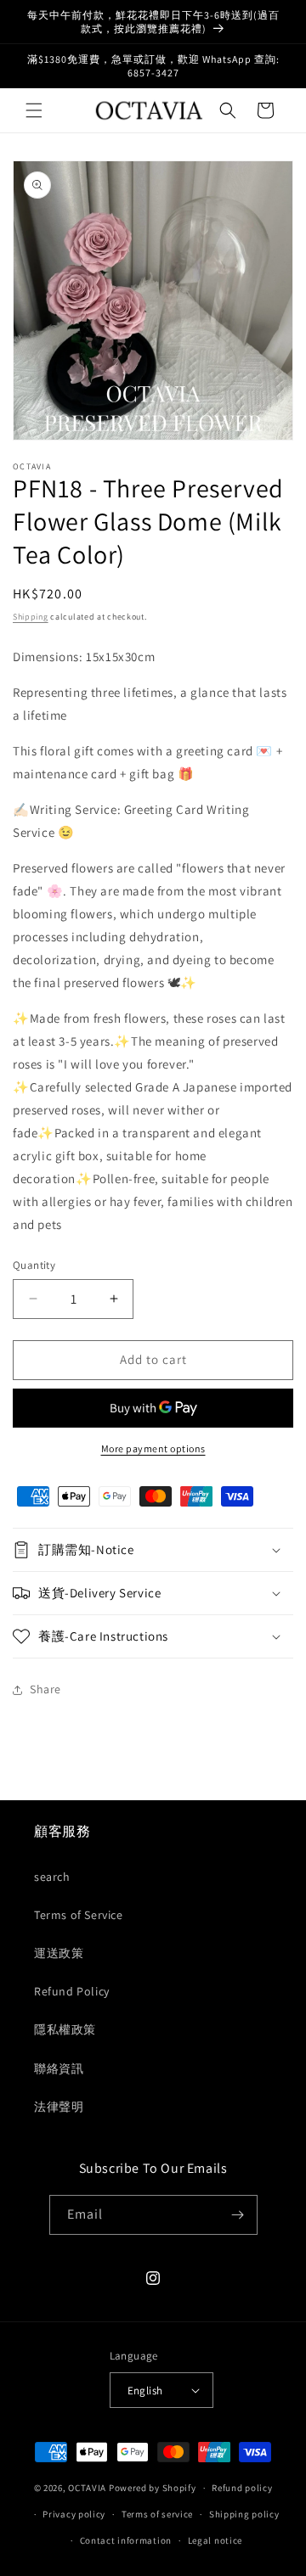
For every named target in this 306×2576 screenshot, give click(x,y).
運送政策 (59, 1953)
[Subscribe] (238, 2215)
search (52, 1877)
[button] (34, 110)
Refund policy (242, 2488)
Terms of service (157, 2514)
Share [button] (45, 1689)
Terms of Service (79, 1915)
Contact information (126, 2540)
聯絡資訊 (59, 2068)
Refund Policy (72, 1991)
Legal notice (215, 2540)
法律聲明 (59, 2107)
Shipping (31, 617)
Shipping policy (244, 2514)
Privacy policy (74, 2514)
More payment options (153, 1448)
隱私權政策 (65, 2029)
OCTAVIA (87, 2488)
